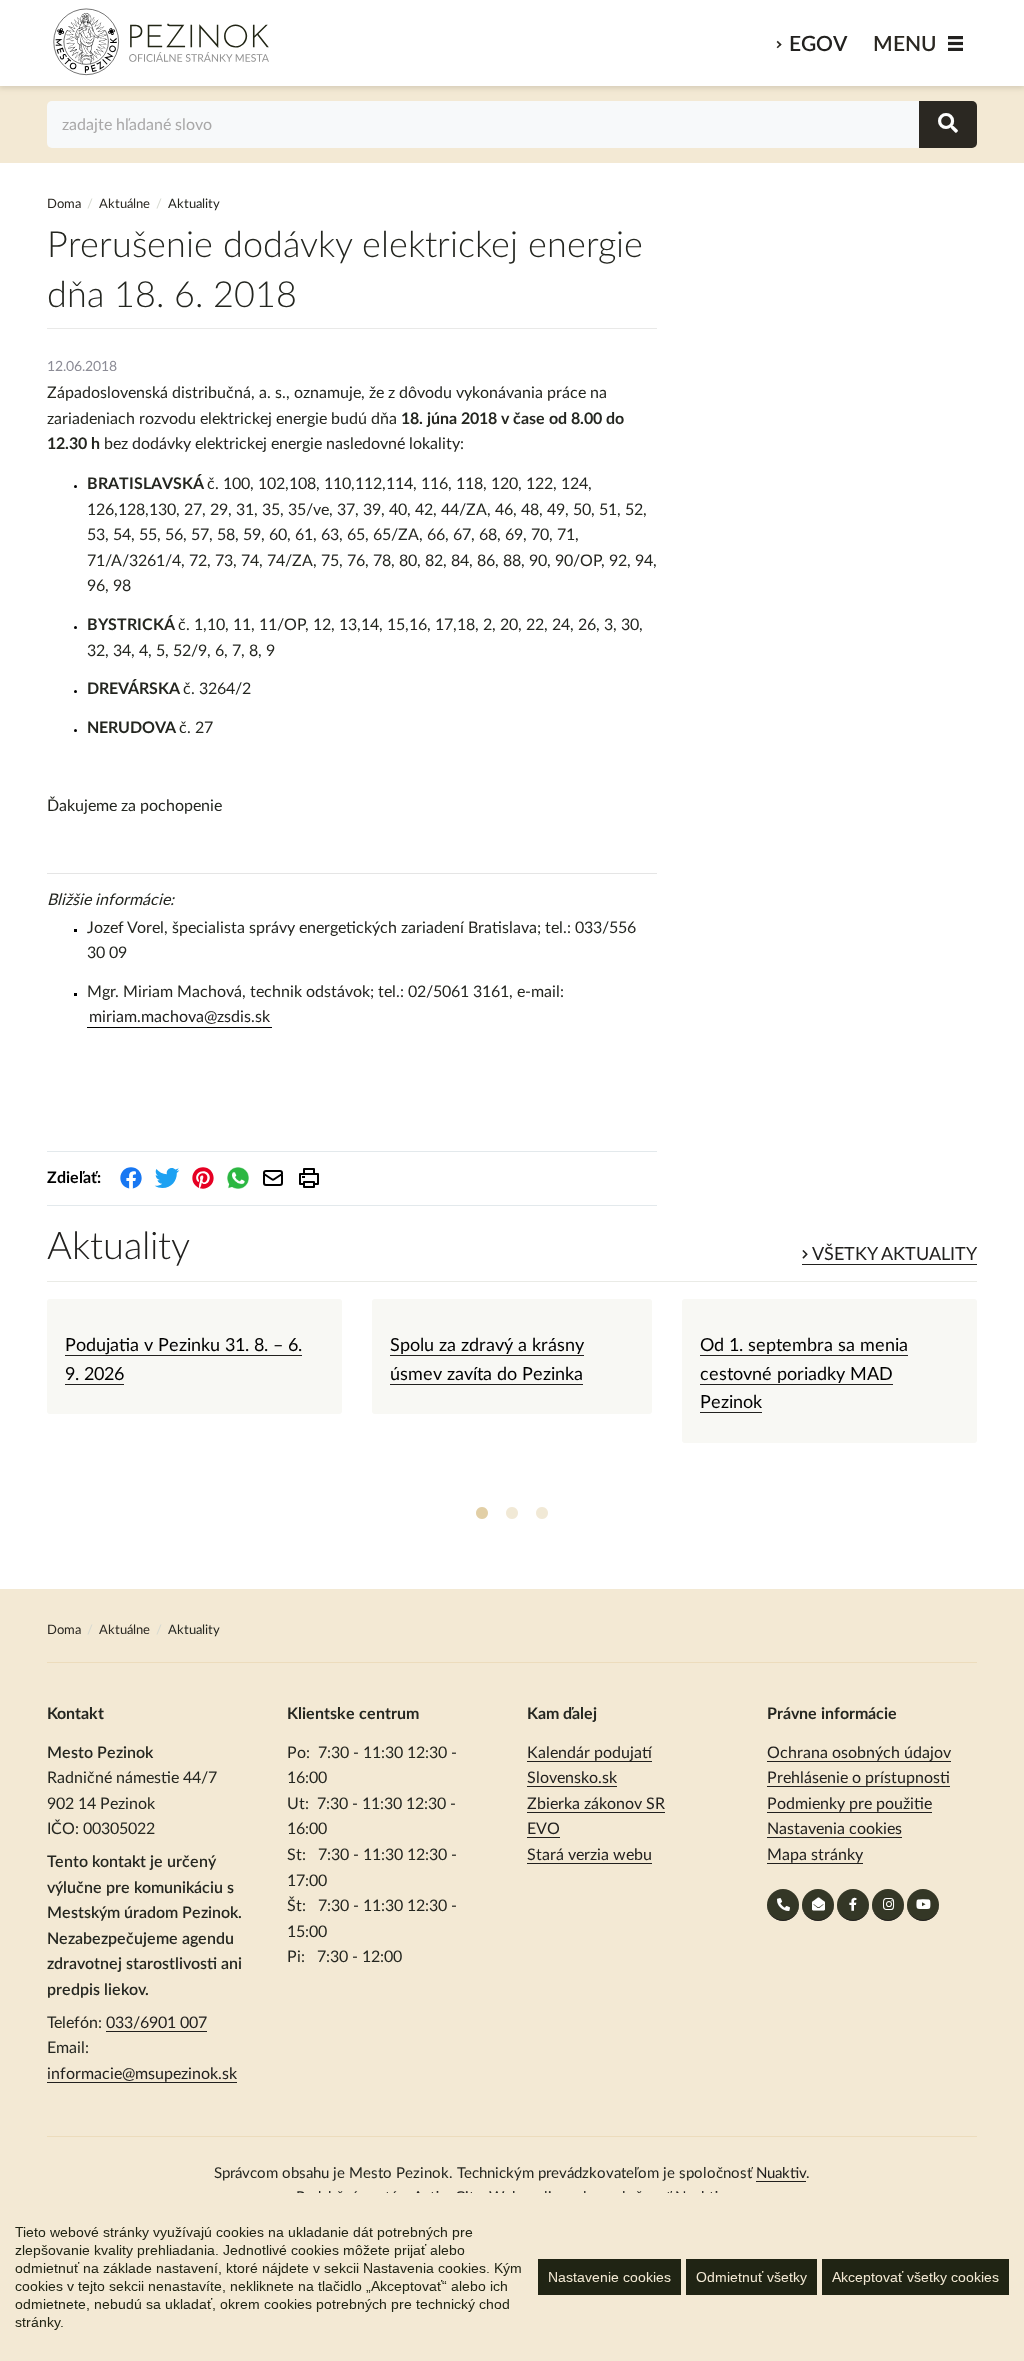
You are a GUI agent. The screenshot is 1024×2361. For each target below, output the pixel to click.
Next (992, 1399)
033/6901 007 (156, 2023)
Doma (65, 204)
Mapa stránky (815, 1855)
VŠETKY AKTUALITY (892, 1255)
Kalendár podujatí (589, 1753)
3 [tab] (542, 1514)
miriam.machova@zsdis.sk (179, 1017)
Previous (32, 1399)
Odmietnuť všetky (751, 2277)
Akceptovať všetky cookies (915, 2277)
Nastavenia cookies (834, 1829)
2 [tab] (512, 1514)
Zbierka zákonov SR (596, 1804)
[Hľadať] (948, 124)
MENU (905, 44)
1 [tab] (482, 1514)
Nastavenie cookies (609, 2277)
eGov (818, 44)
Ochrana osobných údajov (859, 1753)
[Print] (309, 1178)
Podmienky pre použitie (849, 1804)
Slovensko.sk (572, 1778)
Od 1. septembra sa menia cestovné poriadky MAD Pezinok (804, 1374)
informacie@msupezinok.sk (142, 2074)
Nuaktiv (781, 2173)
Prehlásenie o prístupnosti (858, 1778)
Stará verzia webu (589, 1855)
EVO (543, 1829)
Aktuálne (124, 204)
